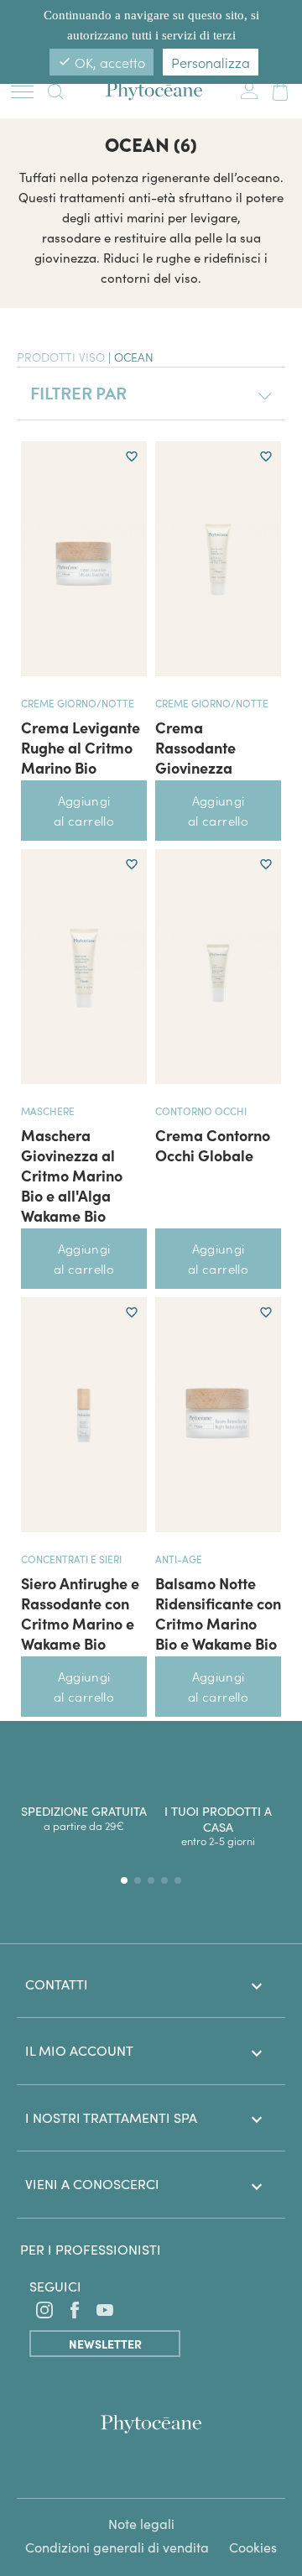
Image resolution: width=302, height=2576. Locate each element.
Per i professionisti (91, 2249)
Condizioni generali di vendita (117, 2547)
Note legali (141, 2524)
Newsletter (105, 2344)
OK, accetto (102, 62)
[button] (124, 1880)
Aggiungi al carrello (84, 810)
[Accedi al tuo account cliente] (249, 88)
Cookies (253, 2547)
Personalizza (211, 62)
